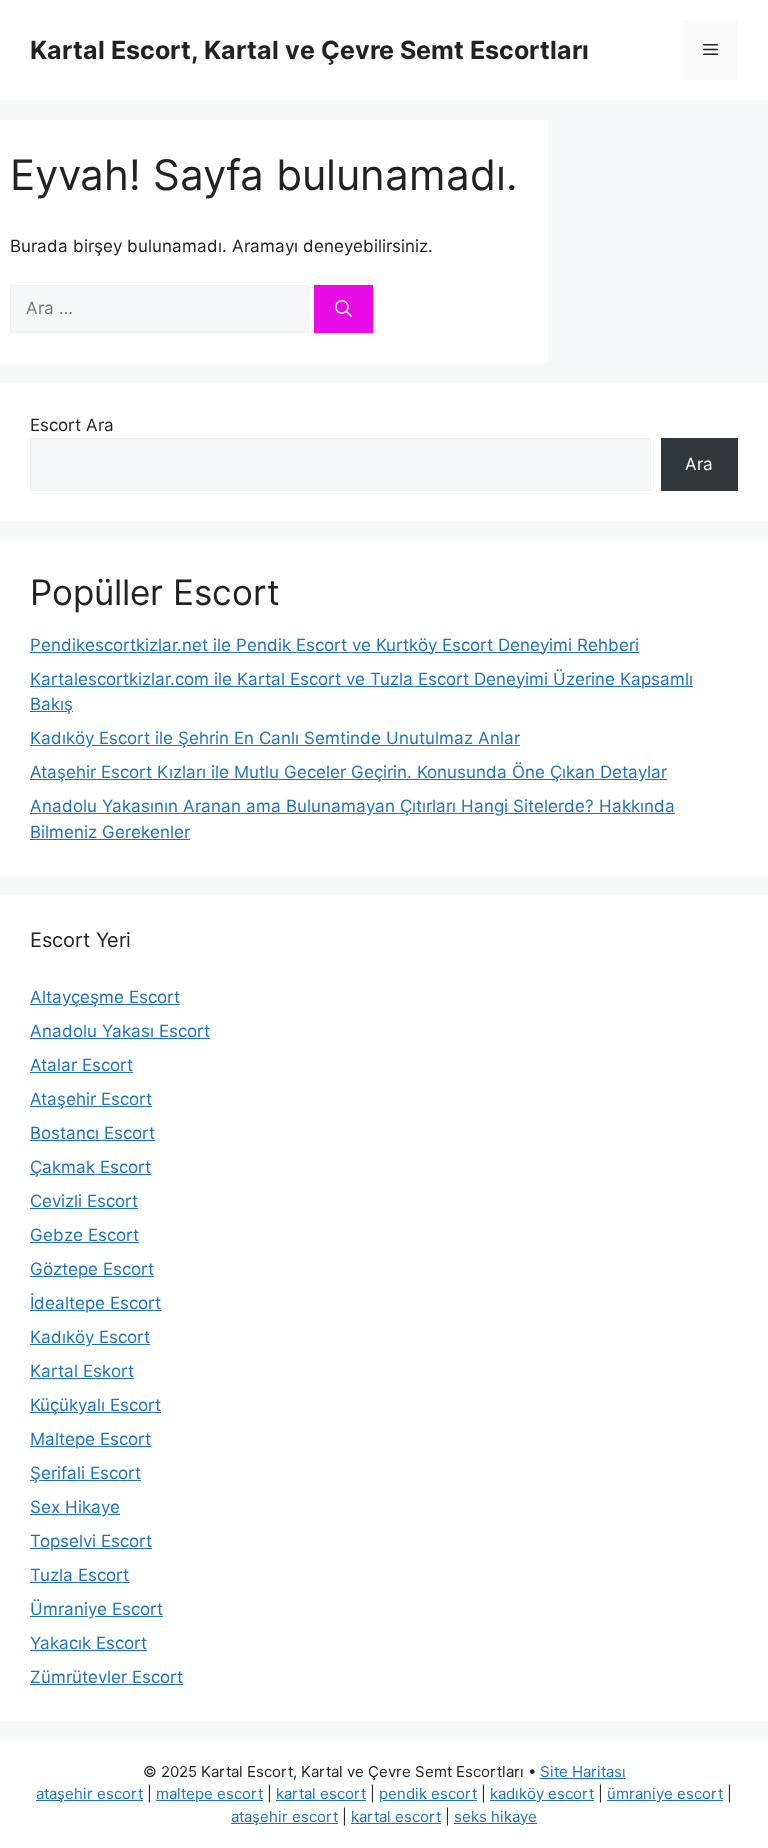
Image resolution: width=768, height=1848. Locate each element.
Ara (699, 464)
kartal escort (321, 1793)
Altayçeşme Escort (105, 997)
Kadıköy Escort (90, 1337)
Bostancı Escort (92, 1133)
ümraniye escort (665, 1793)
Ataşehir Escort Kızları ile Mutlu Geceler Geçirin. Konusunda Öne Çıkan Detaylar (348, 772)
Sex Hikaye (75, 1507)
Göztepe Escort (92, 1269)
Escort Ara (72, 425)
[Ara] (343, 309)
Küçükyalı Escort (95, 1405)
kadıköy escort (542, 1793)
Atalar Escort (81, 1065)
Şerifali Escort (85, 1473)
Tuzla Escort (79, 1575)
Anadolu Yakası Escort (120, 1031)
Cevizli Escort (84, 1201)
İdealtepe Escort (95, 1303)
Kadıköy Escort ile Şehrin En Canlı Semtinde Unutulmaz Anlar (275, 738)
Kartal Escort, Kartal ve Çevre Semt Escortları (309, 50)
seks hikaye (495, 1816)
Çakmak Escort (90, 1167)
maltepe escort (209, 1793)
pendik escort (428, 1793)
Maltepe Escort (90, 1439)
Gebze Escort (84, 1235)
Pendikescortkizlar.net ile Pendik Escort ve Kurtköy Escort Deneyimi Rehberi (334, 645)
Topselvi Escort (91, 1541)
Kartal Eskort (82, 1371)
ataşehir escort (89, 1793)
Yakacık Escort (88, 1643)
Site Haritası (583, 1771)
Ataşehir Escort (91, 1099)
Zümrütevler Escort (106, 1677)
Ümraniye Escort (96, 1609)
